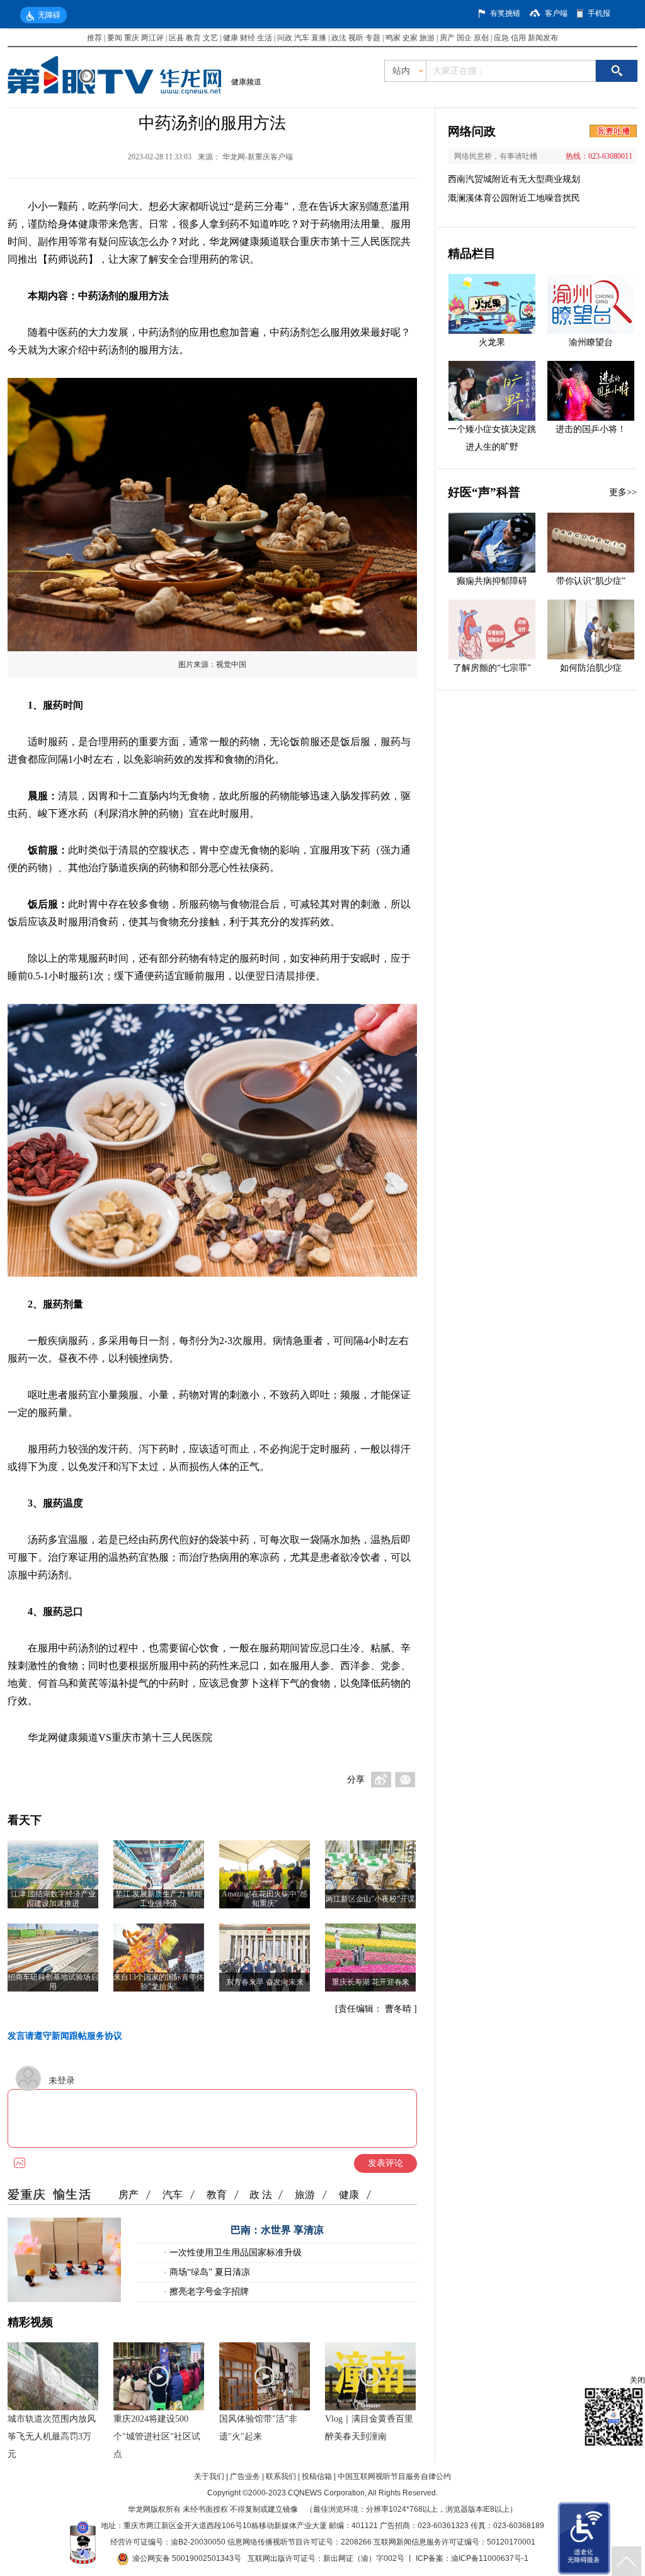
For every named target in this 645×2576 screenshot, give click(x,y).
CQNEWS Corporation (326, 2493)
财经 (248, 38)
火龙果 (492, 342)
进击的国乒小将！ (591, 429)
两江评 (152, 38)
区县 (176, 38)
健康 (231, 38)
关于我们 (209, 2476)
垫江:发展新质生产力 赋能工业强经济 (159, 1899)
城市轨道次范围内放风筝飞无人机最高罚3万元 (52, 2436)
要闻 (115, 38)
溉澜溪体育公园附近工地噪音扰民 (514, 198)
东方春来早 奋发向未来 (265, 1982)
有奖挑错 (505, 13)
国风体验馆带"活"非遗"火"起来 (258, 2428)
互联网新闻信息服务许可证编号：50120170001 (454, 2542)
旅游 (427, 38)
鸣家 (393, 38)
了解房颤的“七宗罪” (492, 668)
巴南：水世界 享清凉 (277, 2230)
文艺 (210, 38)
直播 (319, 38)
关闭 (637, 2380)
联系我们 (281, 2476)
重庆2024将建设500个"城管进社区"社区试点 (157, 2436)
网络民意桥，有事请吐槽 (496, 156)
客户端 (556, 13)
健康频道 (246, 82)
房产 (447, 38)
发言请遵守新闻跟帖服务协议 (65, 2036)
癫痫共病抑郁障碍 (492, 581)
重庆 (132, 38)
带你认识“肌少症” (591, 581)
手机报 (599, 13)
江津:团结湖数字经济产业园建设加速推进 (53, 1899)
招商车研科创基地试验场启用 (53, 1982)
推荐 (94, 38)
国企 (464, 38)
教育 (193, 38)
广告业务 (245, 2476)
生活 (265, 38)
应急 (501, 38)
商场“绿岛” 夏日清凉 (208, 2272)
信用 (518, 38)
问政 (286, 38)
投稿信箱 (317, 2476)
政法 (339, 38)
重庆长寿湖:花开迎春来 (371, 1982)
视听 (356, 38)
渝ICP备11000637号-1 (490, 2558)
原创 (481, 38)
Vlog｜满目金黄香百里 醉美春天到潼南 (369, 2428)
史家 (410, 38)
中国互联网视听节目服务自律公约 (394, 2476)
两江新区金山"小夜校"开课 (370, 1899)
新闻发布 (543, 38)
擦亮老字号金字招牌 (208, 2292)
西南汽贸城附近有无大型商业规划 (514, 179)
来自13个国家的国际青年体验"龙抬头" (159, 1982)
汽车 (302, 38)
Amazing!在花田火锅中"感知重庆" (265, 1899)
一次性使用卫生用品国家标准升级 (234, 2253)
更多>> (623, 492)
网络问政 (472, 131)
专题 (373, 38)
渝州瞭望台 (591, 342)
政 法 (261, 2195)
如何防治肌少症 (591, 668)
